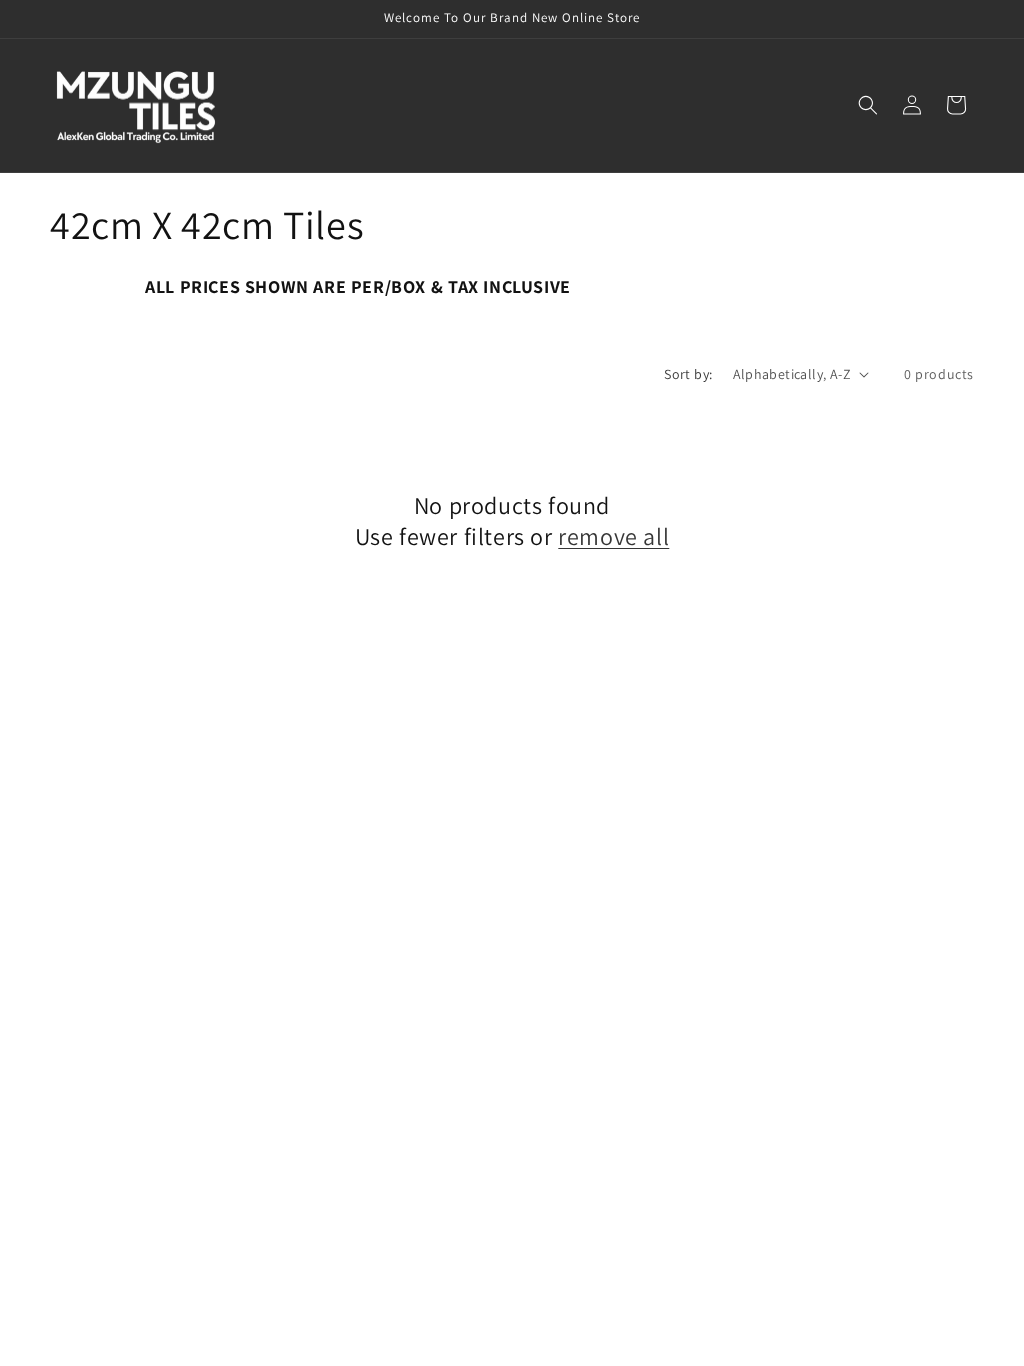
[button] (868, 105)
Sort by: (688, 374)
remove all (613, 536)
